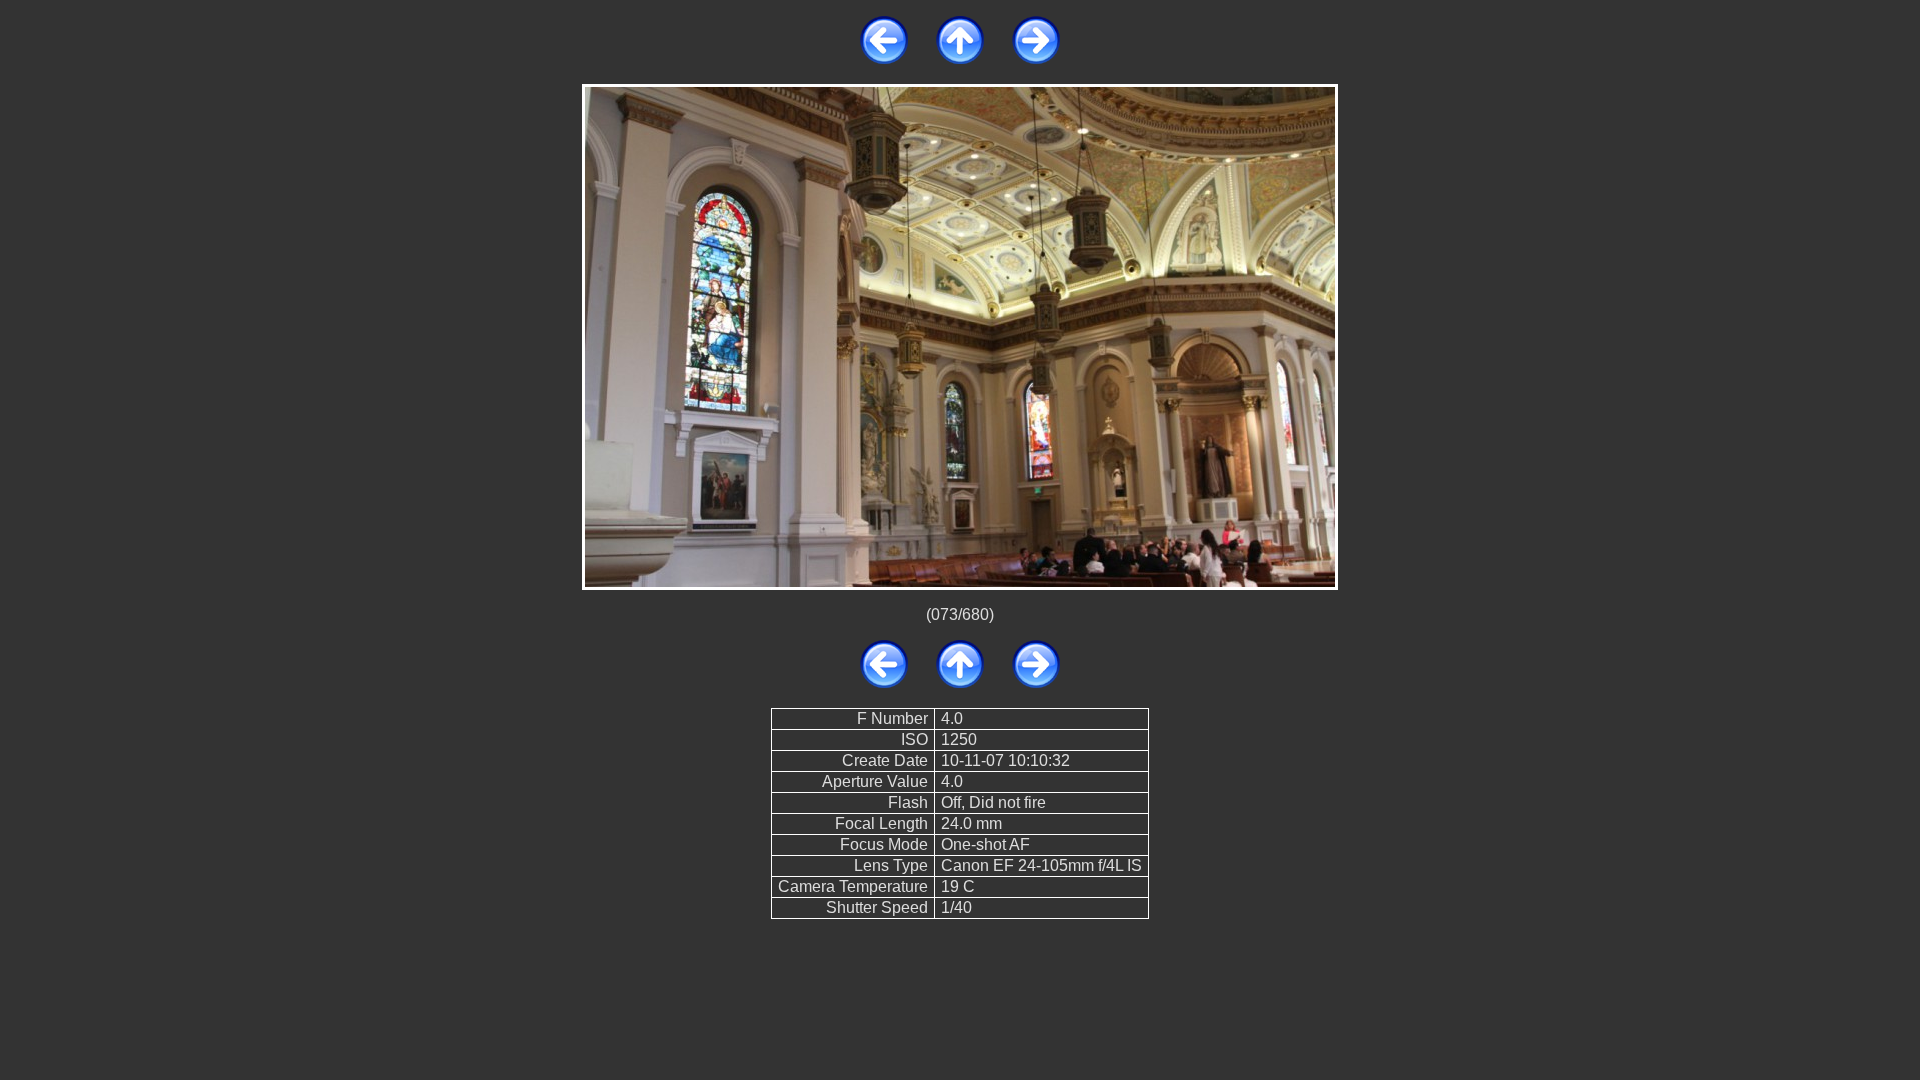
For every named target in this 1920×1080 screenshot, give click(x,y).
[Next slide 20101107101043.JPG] (1036, 58)
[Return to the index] (960, 58)
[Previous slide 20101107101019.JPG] (884, 58)
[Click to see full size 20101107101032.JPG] (960, 335)
